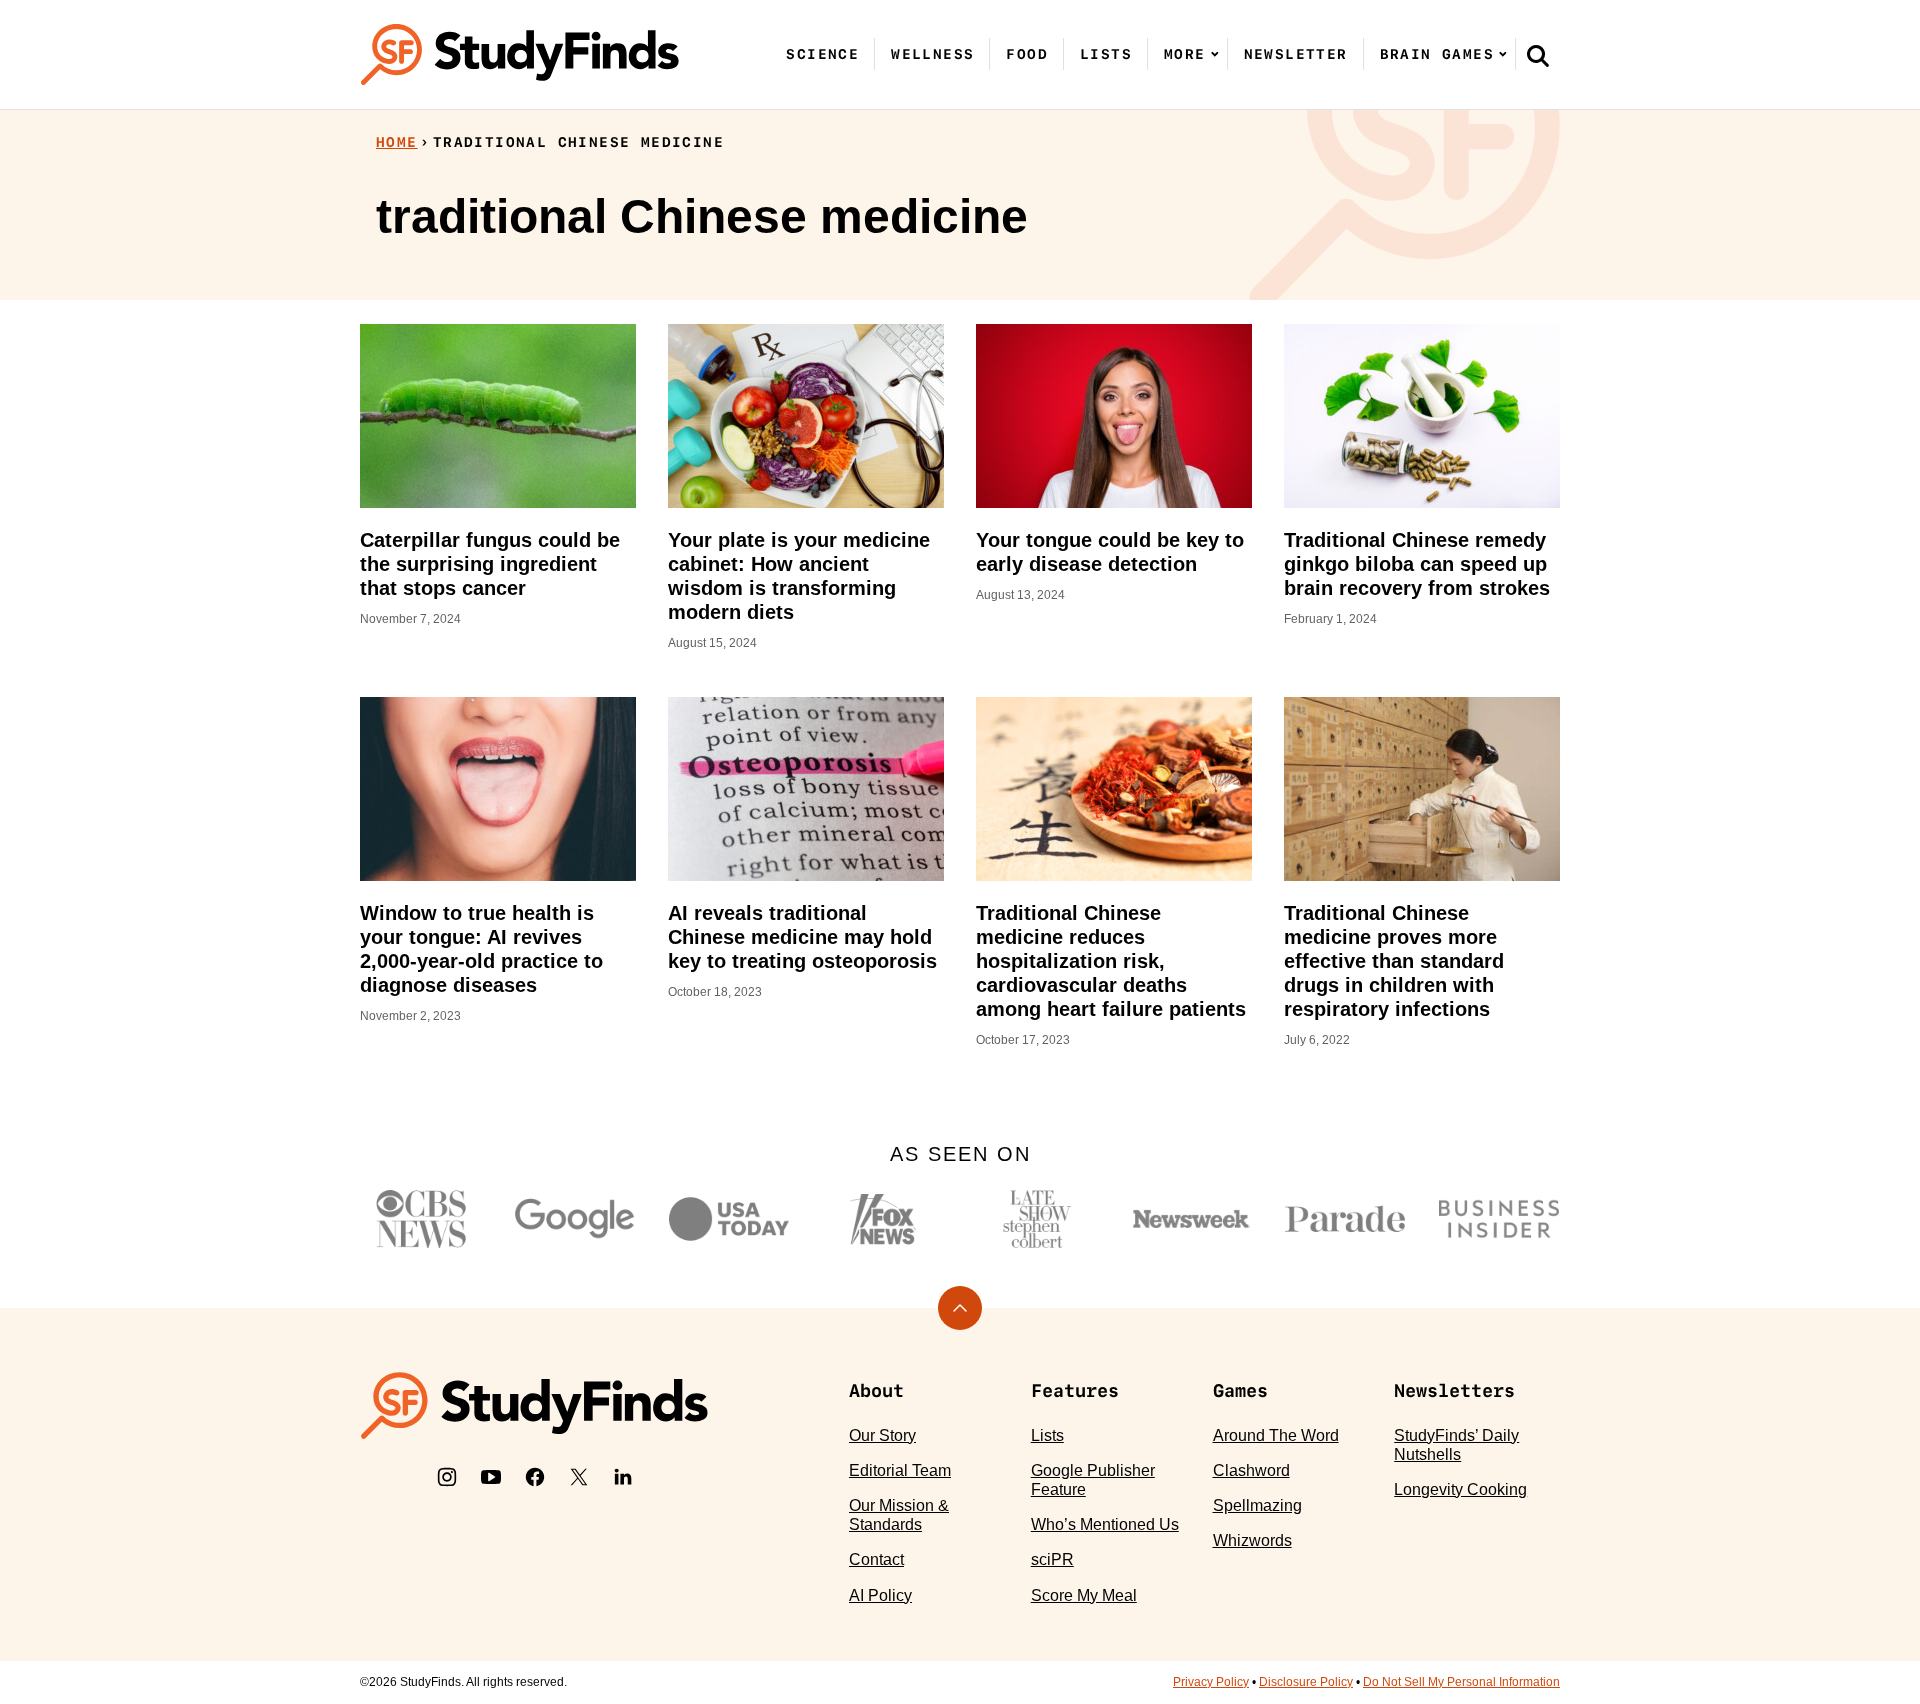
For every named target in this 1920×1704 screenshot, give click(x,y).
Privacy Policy (1211, 1682)
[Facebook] (535, 1477)
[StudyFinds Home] (520, 54)
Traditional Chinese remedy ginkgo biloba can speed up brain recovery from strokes (1417, 564)
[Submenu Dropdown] (1215, 54)
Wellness (932, 54)
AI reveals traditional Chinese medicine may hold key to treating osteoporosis (802, 937)
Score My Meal (1084, 1595)
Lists (1106, 54)
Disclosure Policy (1306, 1682)
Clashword (1251, 1470)
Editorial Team (900, 1470)
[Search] (1538, 55)
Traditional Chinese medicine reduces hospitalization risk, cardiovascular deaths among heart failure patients (1111, 961)
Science (822, 54)
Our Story (882, 1435)
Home (397, 142)
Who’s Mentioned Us (1105, 1524)
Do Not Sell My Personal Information (1461, 1682)
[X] (579, 1477)
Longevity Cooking (1460, 1489)
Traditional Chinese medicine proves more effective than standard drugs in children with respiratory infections (1394, 961)
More (1185, 54)
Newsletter (1296, 54)
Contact (876, 1559)
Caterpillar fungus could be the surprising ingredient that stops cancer (490, 564)
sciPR (1052, 1559)
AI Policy (880, 1595)
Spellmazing (1257, 1505)
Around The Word (1276, 1435)
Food (1027, 54)
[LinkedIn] (623, 1477)
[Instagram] (447, 1477)
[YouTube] (491, 1477)
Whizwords (1252, 1540)
